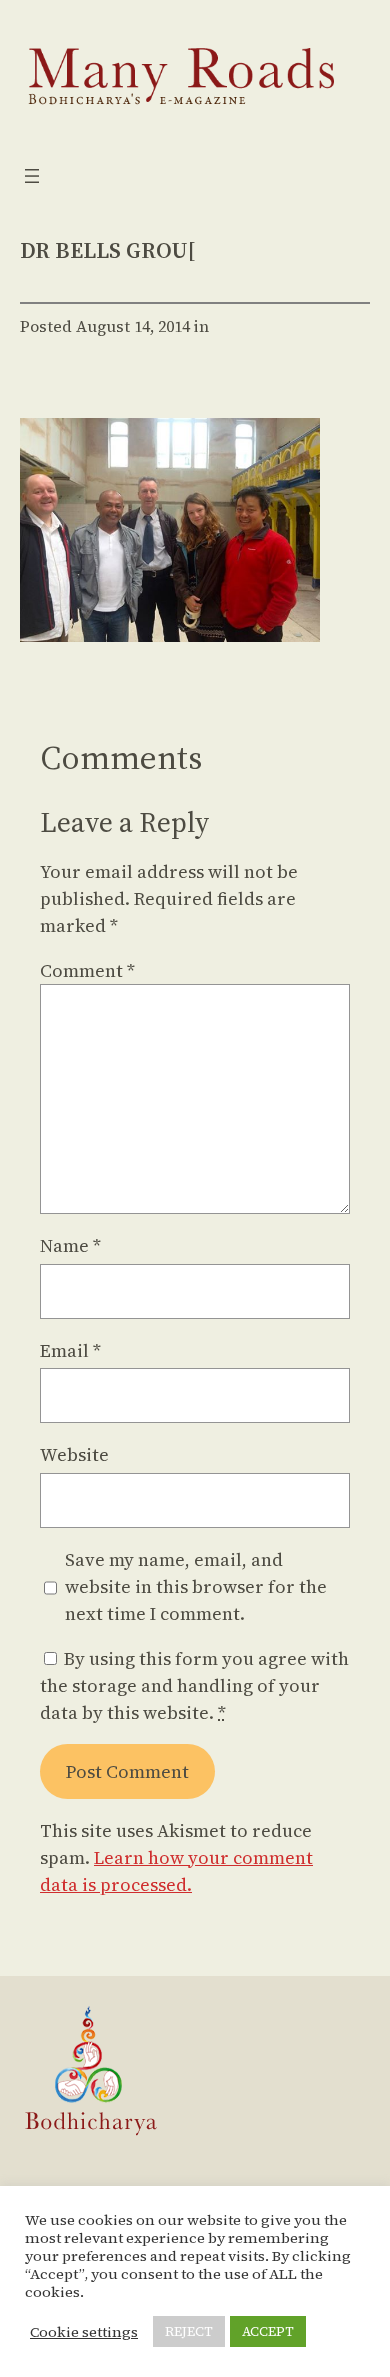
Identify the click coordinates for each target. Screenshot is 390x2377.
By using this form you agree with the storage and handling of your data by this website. (194, 1685)
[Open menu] (32, 176)
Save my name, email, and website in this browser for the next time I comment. (196, 1586)
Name (70, 1245)
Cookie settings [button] (84, 2332)
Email (70, 1350)
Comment (87, 970)
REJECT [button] (189, 2331)
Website (74, 1454)
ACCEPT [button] (268, 2331)
